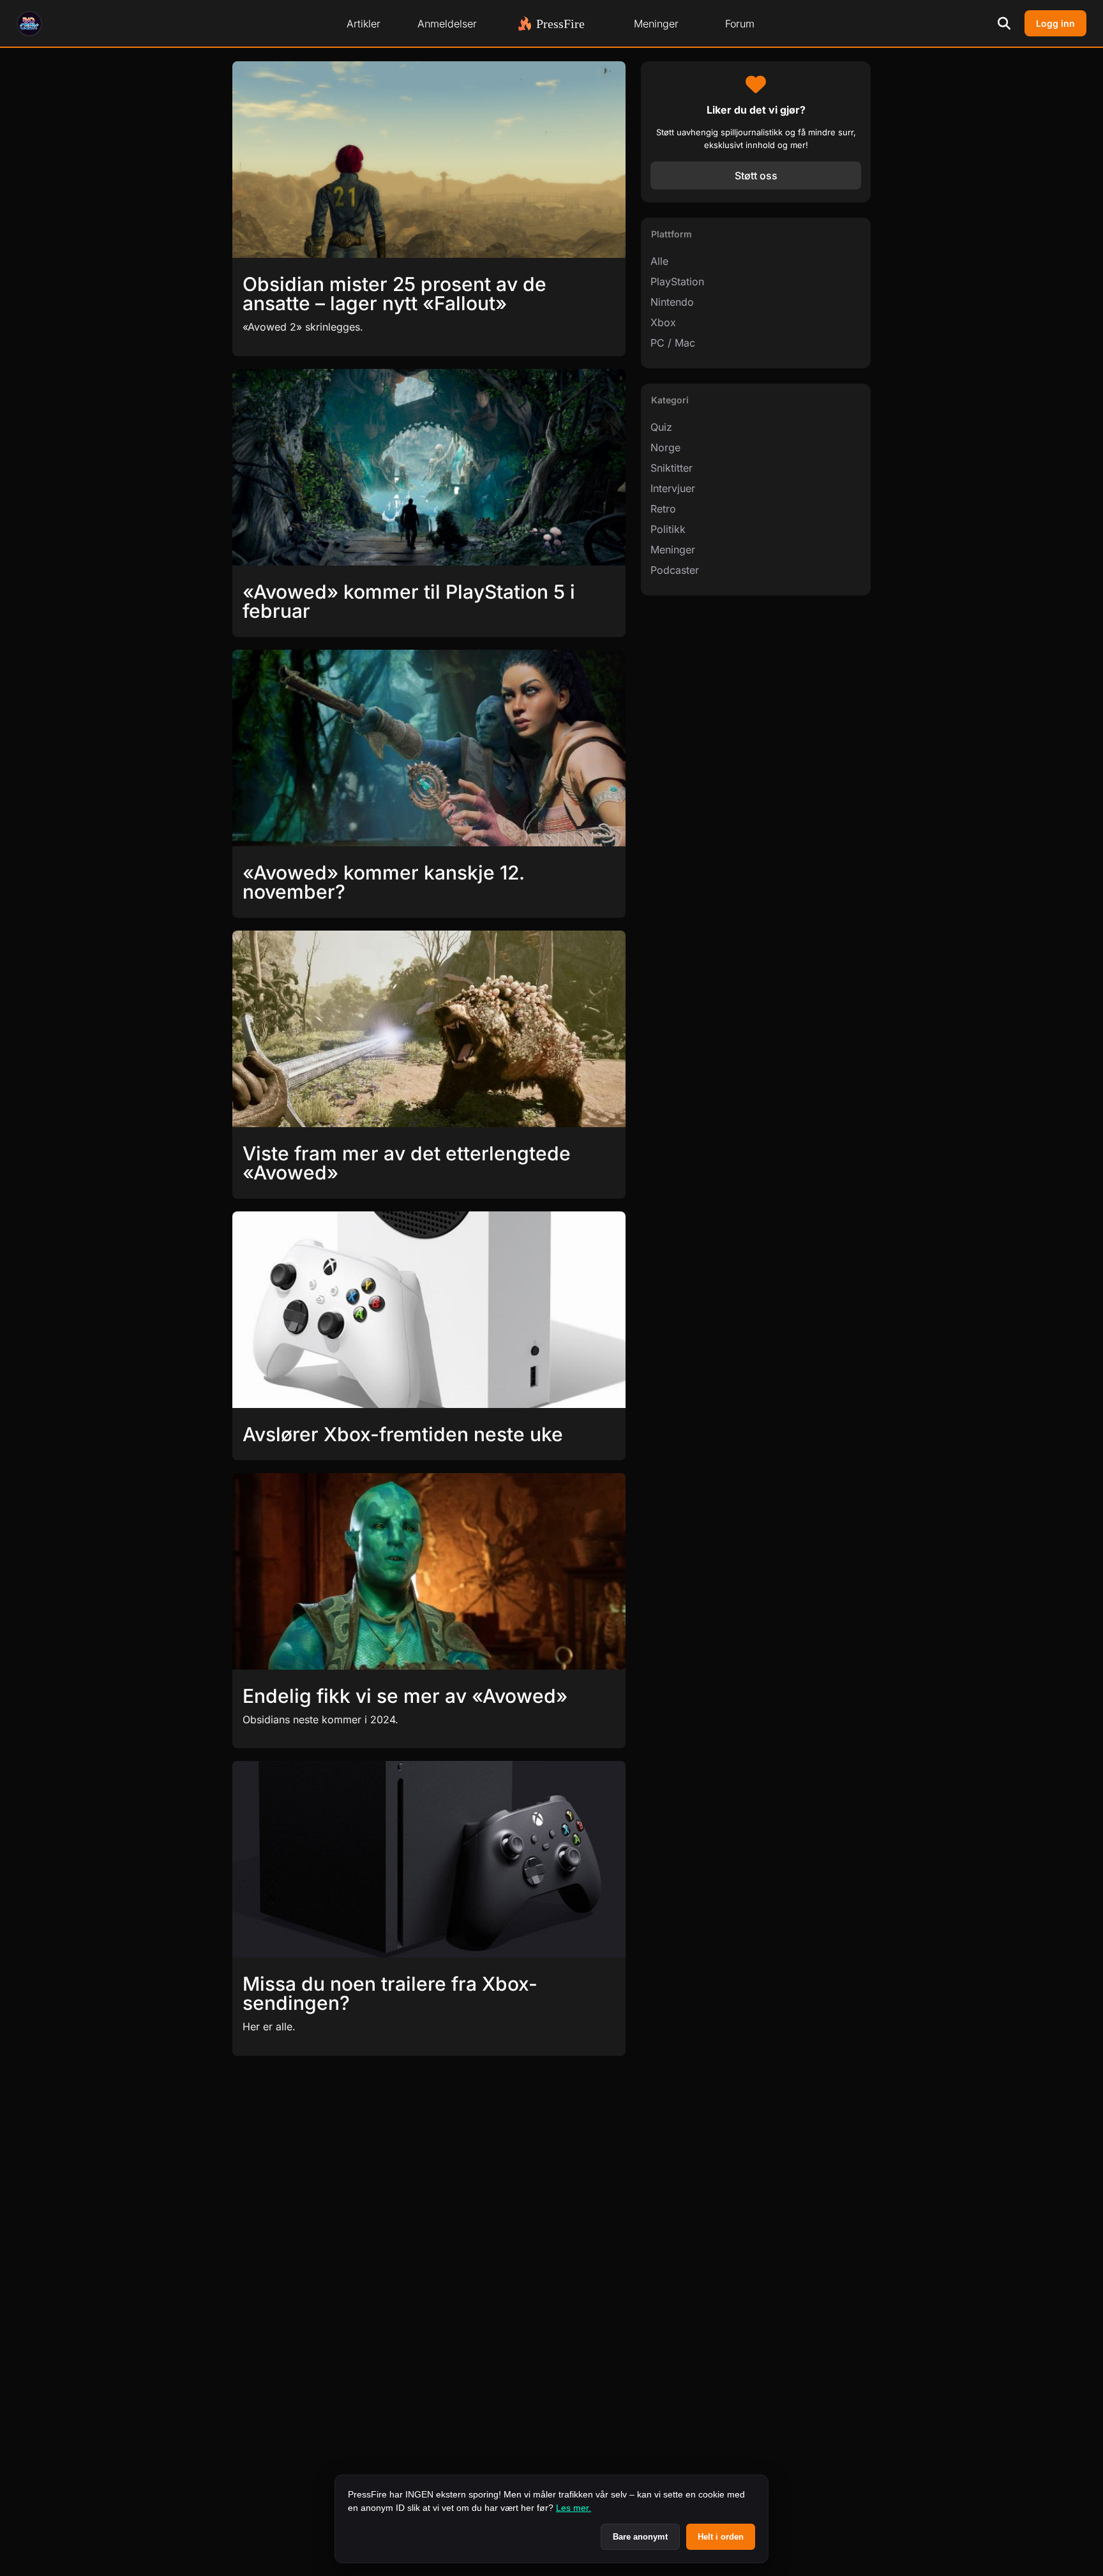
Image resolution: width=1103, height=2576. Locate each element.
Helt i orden (721, 2537)
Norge (665, 447)
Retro (663, 509)
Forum (740, 24)
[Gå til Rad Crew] (29, 24)
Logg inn (1055, 23)
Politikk (668, 529)
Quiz (661, 427)
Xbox (663, 322)
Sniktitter (672, 468)
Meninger (656, 24)
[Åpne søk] (1004, 24)
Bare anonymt (640, 2537)
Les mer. (574, 2508)
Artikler (364, 24)
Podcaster (675, 570)
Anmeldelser (447, 24)
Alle (659, 261)
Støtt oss (756, 176)
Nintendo (672, 302)
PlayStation (677, 281)
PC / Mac (673, 343)
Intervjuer (673, 488)
